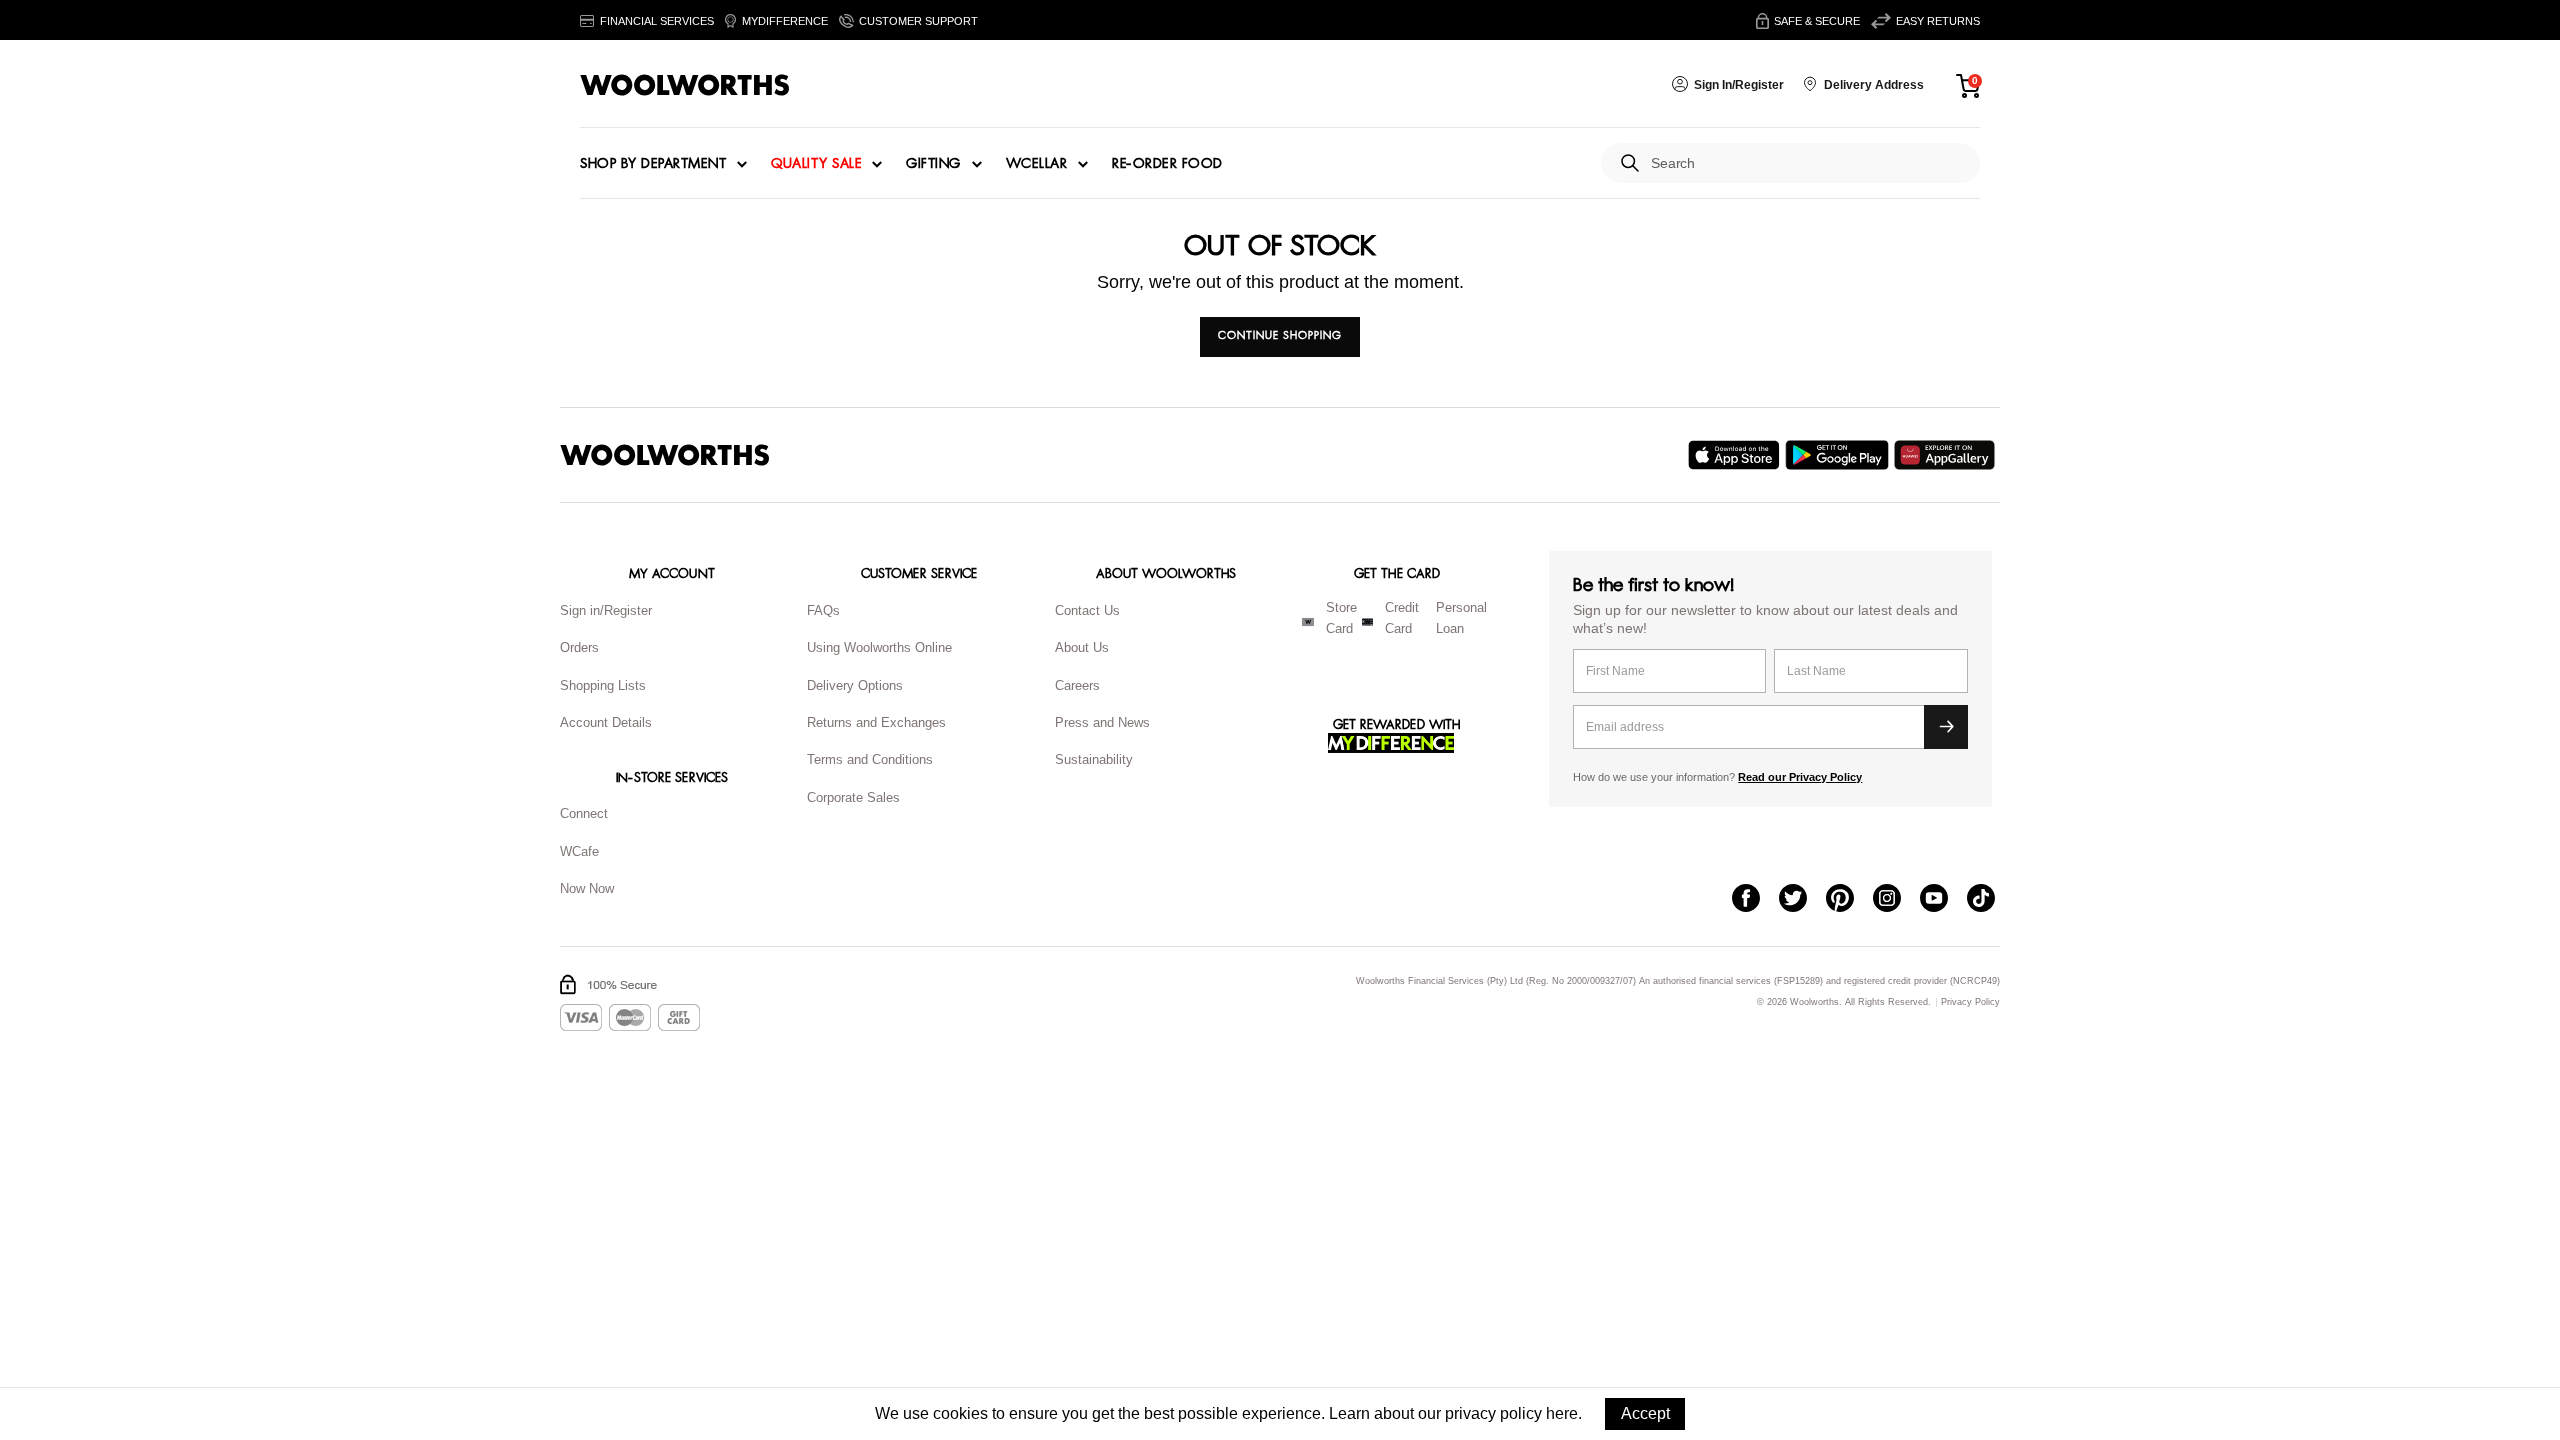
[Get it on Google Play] (1839, 455)
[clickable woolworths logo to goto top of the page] (665, 455)
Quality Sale (816, 164)
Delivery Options (855, 685)
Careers (1077, 685)
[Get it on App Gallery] (1947, 455)
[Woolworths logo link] (685, 85)
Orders (579, 647)
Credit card (1402, 618)
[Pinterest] (1849, 900)
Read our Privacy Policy (1800, 777)
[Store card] (1308, 622)
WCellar (1037, 164)
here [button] (1562, 1413)
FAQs (823, 610)
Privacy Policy (1970, 1002)
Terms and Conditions (870, 759)
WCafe (579, 851)
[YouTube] (1943, 900)
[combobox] (1807, 163)
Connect (584, 813)
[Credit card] (1367, 622)
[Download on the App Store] (1736, 455)
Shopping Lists (603, 685)
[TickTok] (1990, 900)
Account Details (606, 722)
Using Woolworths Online (879, 647)
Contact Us (1087, 610)
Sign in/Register (606, 610)
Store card (1341, 618)
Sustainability (1094, 759)
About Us (1082, 647)
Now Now (587, 888)
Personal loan (1461, 618)
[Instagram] (1896, 900)
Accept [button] (1645, 1413)
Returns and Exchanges (876, 722)
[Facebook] (1755, 900)
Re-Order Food (1167, 164)
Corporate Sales (853, 797)
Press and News (1102, 722)
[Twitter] (1802, 900)
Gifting (933, 164)
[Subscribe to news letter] (1946, 727)
